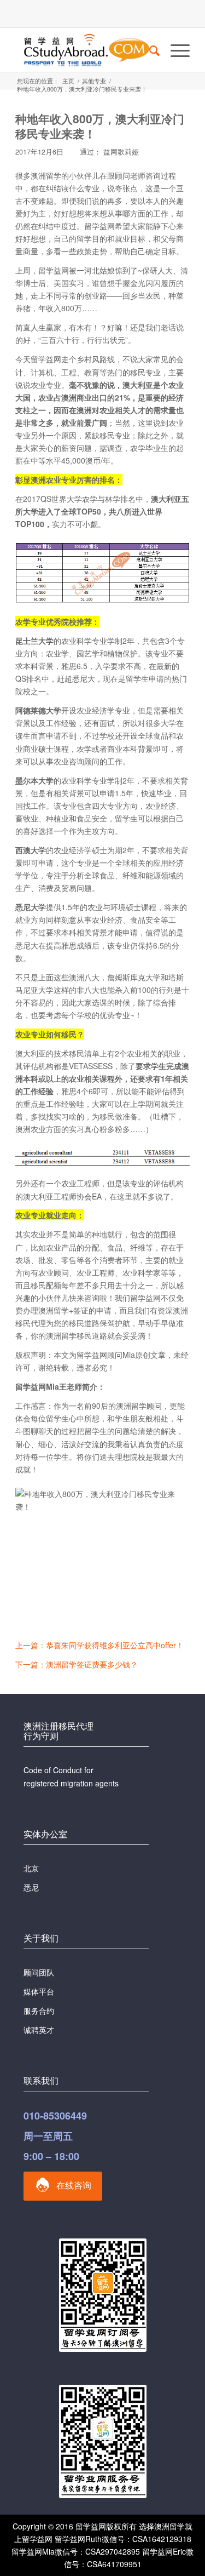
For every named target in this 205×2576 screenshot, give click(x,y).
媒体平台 (39, 1991)
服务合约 (39, 2010)
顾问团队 (39, 1972)
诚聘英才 (39, 2030)
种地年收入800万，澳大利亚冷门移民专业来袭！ (100, 126)
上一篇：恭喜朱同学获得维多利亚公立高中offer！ (99, 1645)
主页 (68, 81)
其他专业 (94, 81)
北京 (31, 1868)
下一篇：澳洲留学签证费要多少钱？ (77, 1664)
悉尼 (31, 1887)
